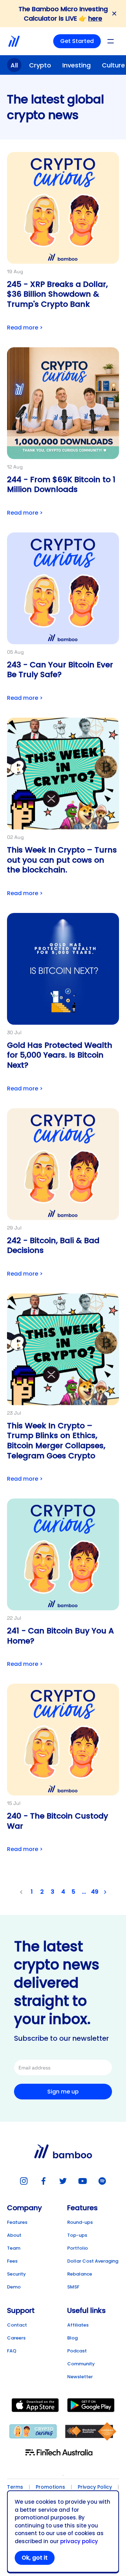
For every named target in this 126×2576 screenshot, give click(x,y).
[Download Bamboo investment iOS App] (35, 2406)
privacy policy (79, 2541)
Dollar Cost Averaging (93, 2261)
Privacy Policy (95, 2487)
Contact (17, 2325)
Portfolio (78, 2248)
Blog (72, 2338)
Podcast (77, 2351)
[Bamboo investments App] (14, 41)
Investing (76, 65)
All (14, 65)
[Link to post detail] (63, 243)
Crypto (40, 65)
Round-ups (80, 2222)
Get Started (77, 41)
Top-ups (77, 2235)
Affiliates (78, 2325)
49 (95, 1892)
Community (81, 2364)
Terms (15, 2487)
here (95, 18)
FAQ (12, 2351)
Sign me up (63, 2092)
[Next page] (105, 1892)
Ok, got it (35, 2558)
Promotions (50, 2487)
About (14, 2235)
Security (16, 2274)
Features (17, 2222)
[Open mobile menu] (111, 41)
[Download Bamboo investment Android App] (91, 2406)
